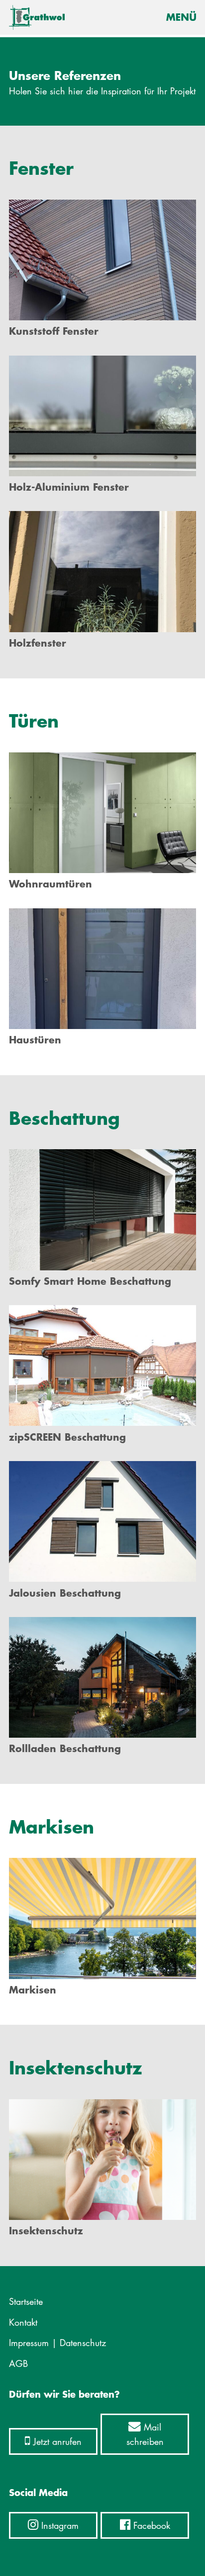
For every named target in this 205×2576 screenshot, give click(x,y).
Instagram (58, 2525)
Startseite (26, 2301)
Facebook (150, 2525)
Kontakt (23, 2322)
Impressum (29, 2343)
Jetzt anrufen (56, 2441)
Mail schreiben (145, 2434)
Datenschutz (83, 2343)
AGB (18, 2363)
